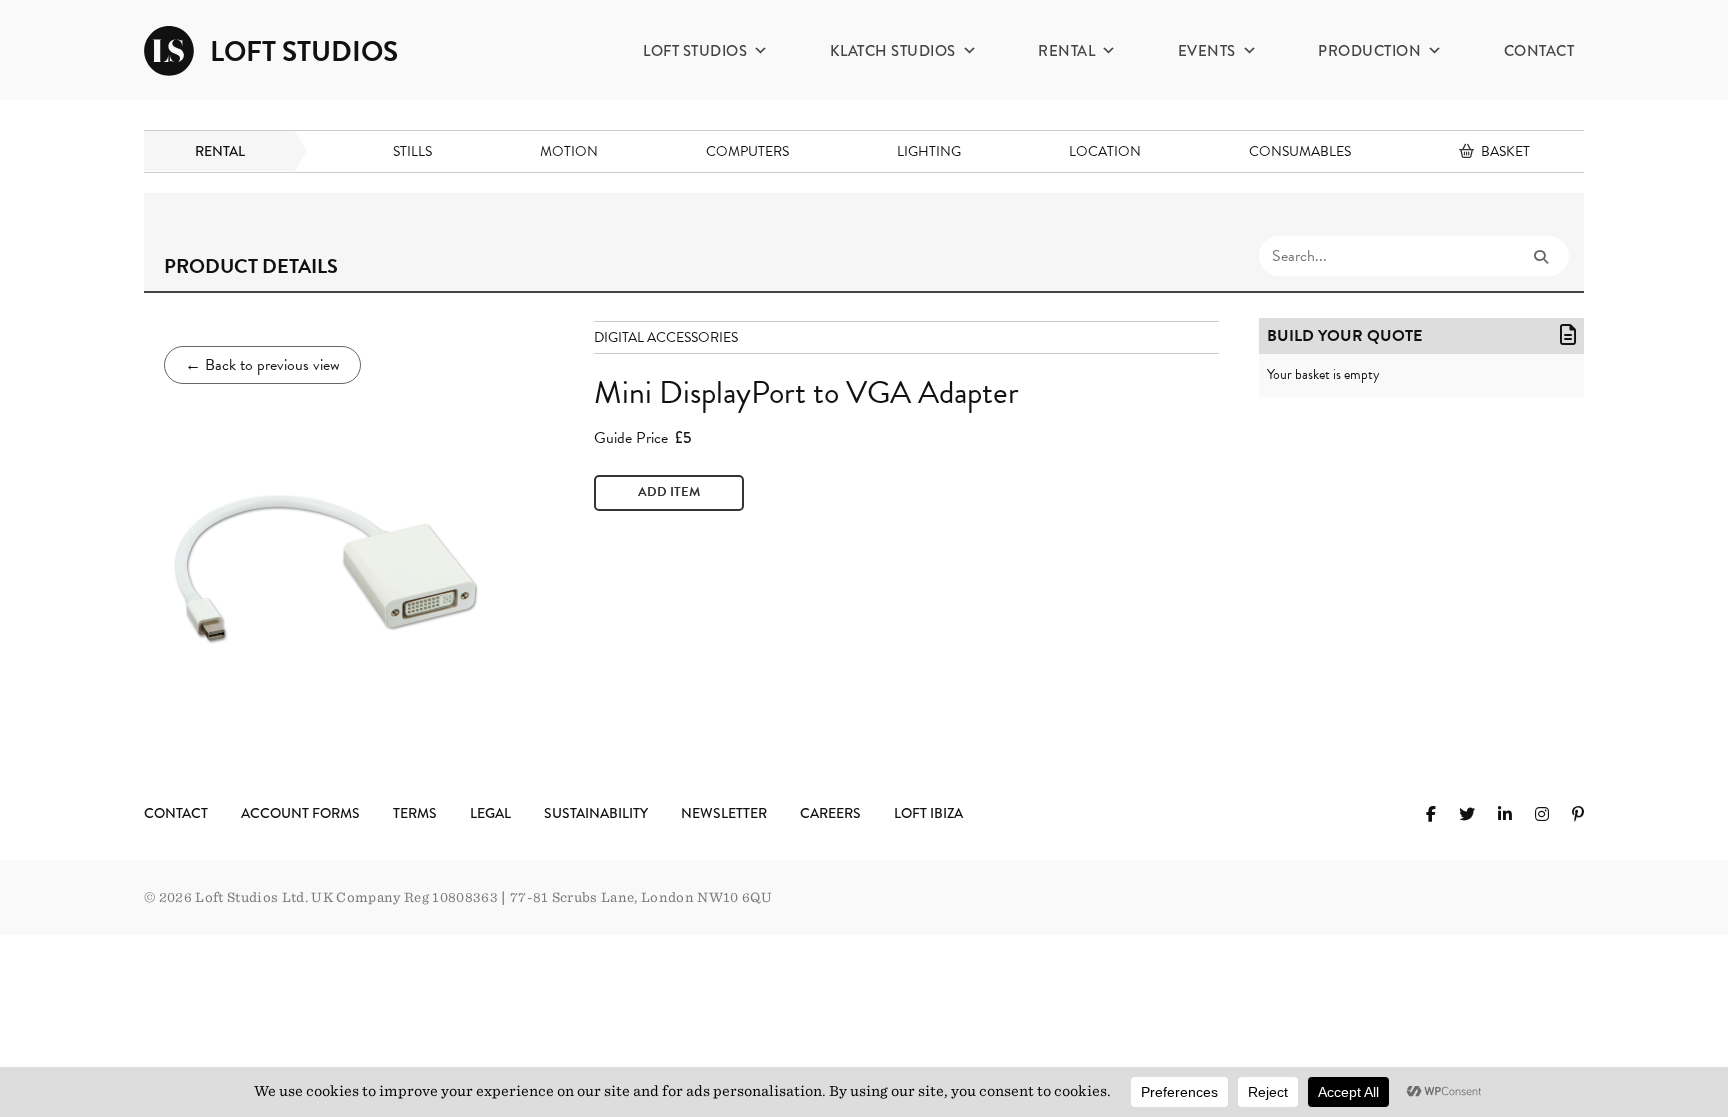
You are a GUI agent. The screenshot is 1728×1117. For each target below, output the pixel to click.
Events (1207, 51)
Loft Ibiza (928, 813)
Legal (490, 813)
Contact (1539, 51)
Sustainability (596, 813)
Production (1369, 51)
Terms (415, 813)
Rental (1066, 51)
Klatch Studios (893, 51)
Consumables (1300, 151)
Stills (412, 151)
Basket (1505, 151)
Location (1105, 151)
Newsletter (724, 813)
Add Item (669, 492)
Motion (569, 151)
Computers (747, 151)
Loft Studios (695, 51)
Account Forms (300, 813)
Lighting (929, 151)
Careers (830, 813)
